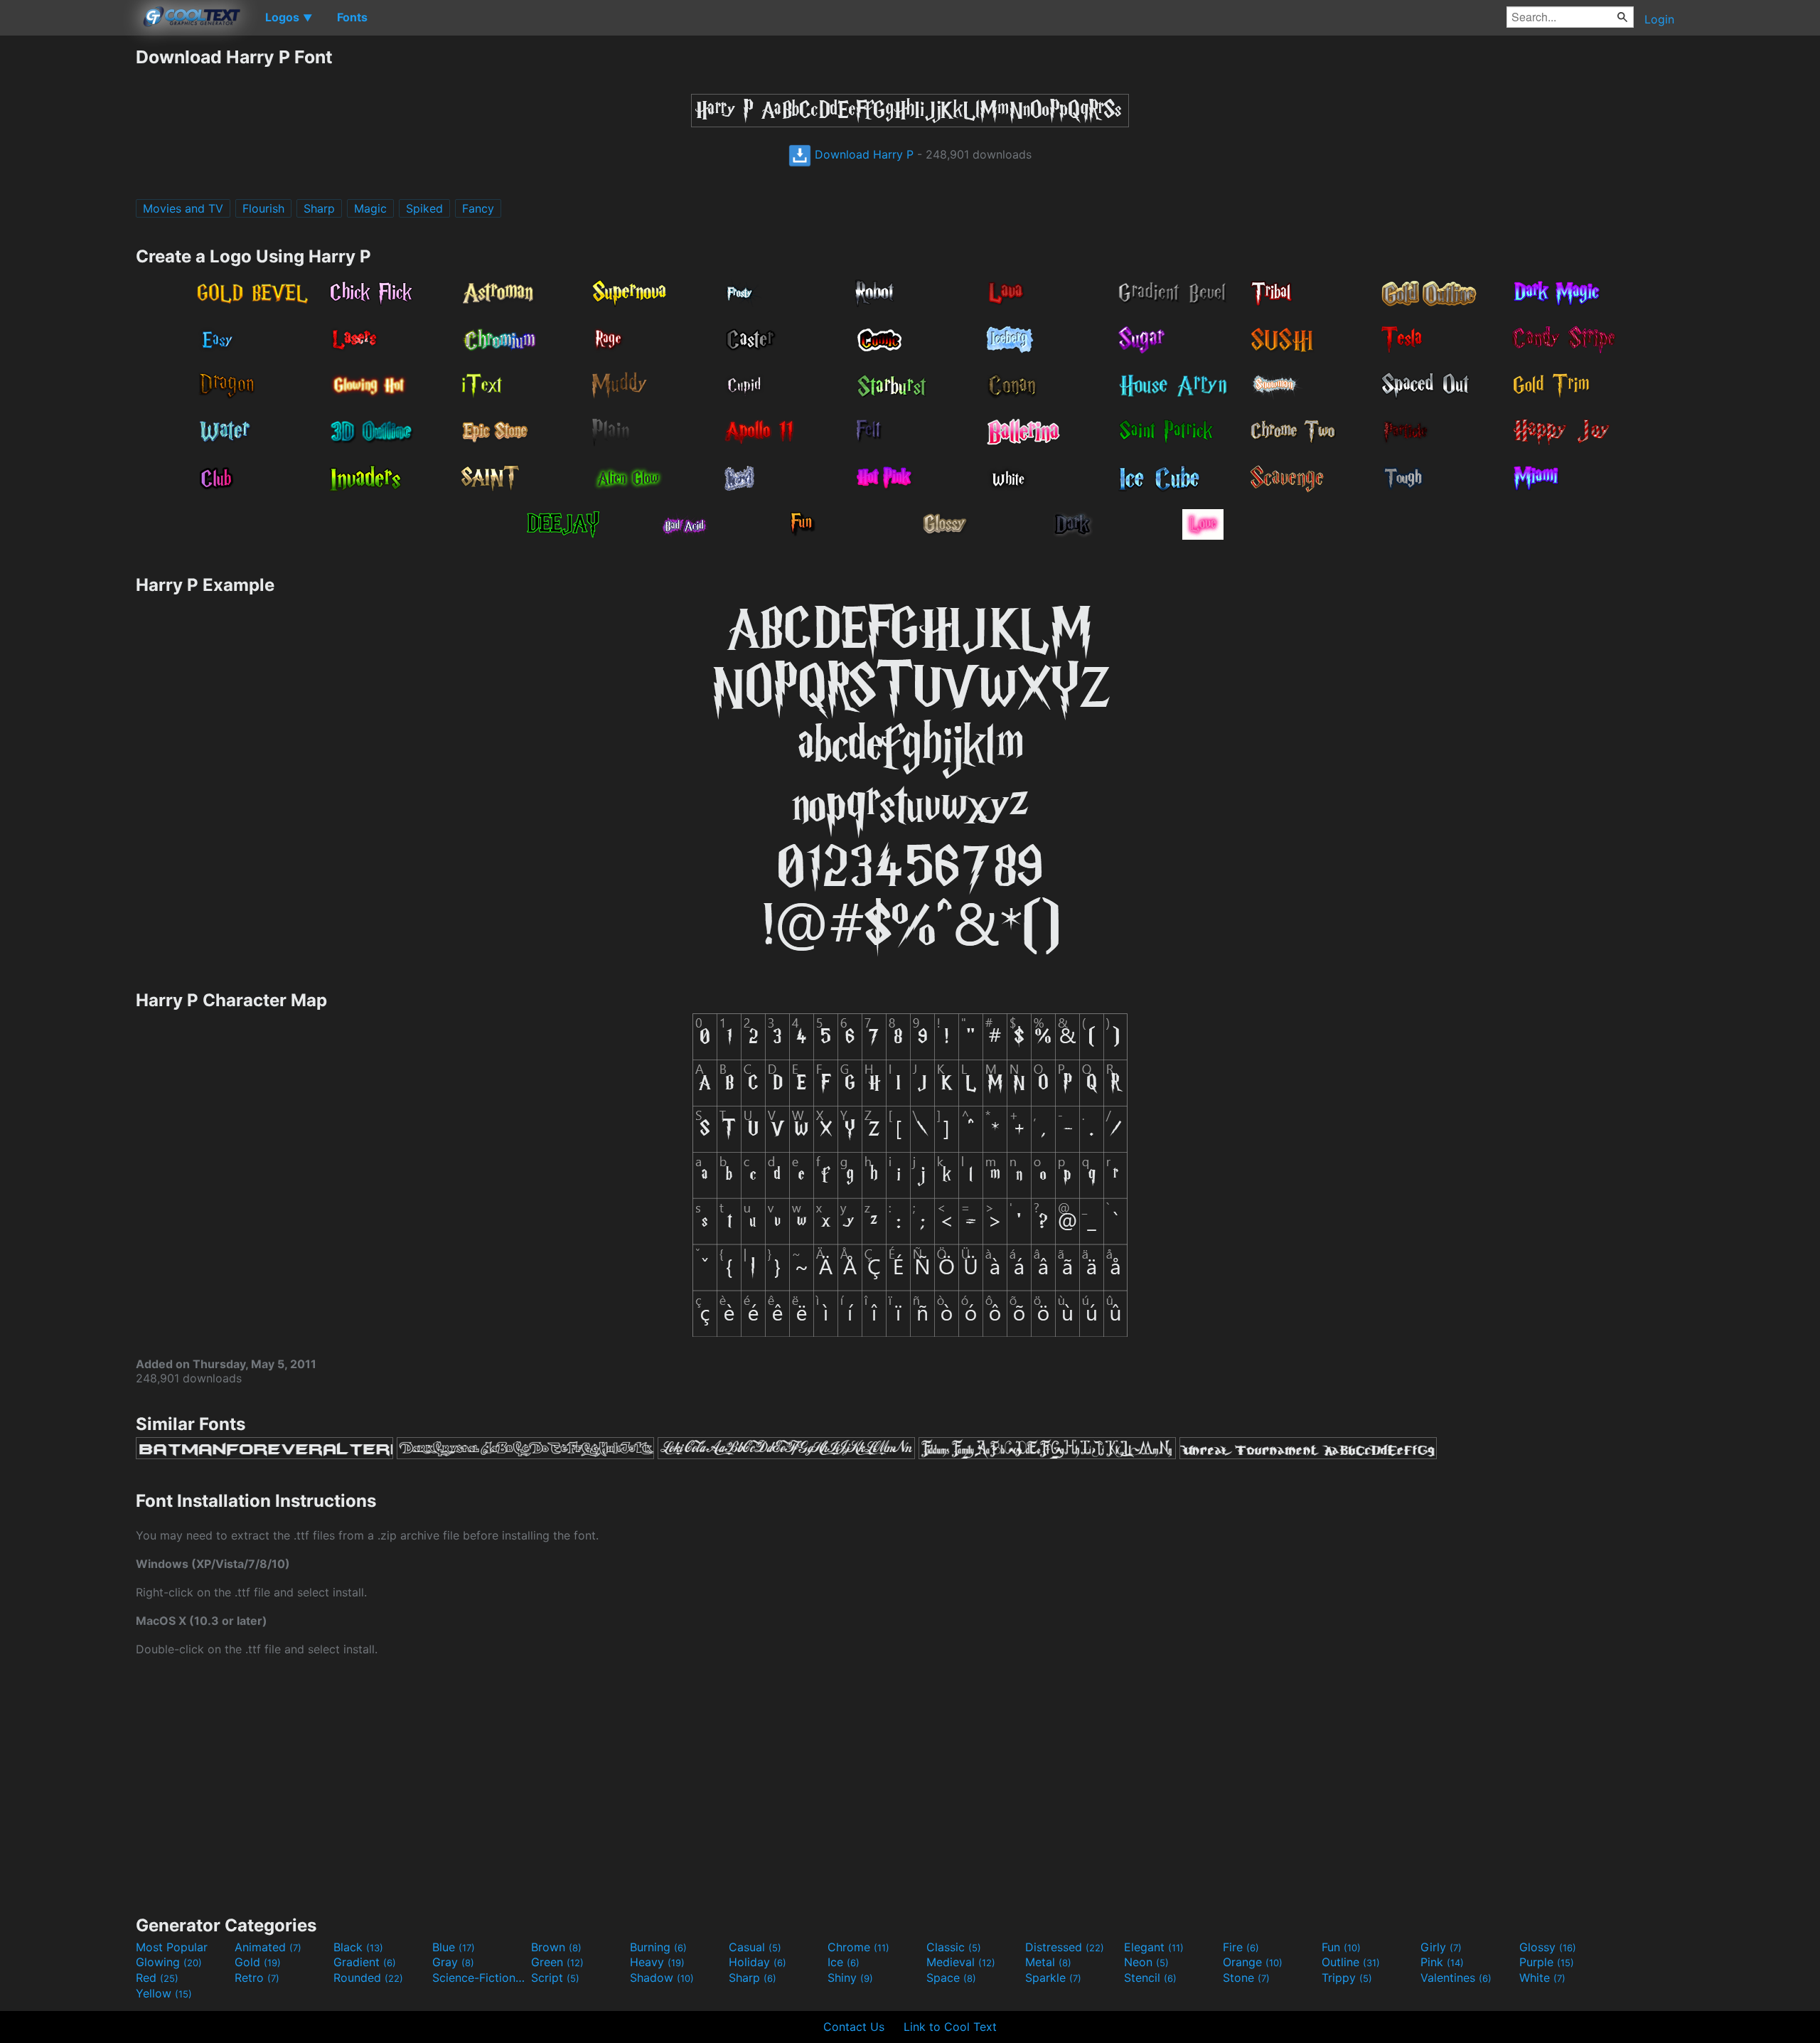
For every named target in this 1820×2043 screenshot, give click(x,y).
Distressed (1065, 1947)
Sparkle (1053, 1978)
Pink (1442, 1962)
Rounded (368, 1978)
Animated (268, 1947)
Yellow (164, 1993)
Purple (1547, 1962)
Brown (556, 1947)
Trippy (1347, 1978)
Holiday (758, 1962)
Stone (1246, 1978)
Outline (1351, 1962)
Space (951, 1978)
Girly (1441, 1947)
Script (555, 1978)
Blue (454, 1947)
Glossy (1548, 1947)
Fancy (478, 208)
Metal (1048, 1962)
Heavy (657, 1962)
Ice (844, 1962)
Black (358, 1947)
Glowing (169, 1962)
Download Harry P (862, 154)
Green (557, 1962)
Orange (1253, 1962)
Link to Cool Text (950, 2027)
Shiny (850, 1978)
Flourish (263, 208)
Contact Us (854, 2027)
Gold (258, 1962)
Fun (1341, 1947)
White (1542, 1978)
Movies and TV (183, 208)
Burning (658, 1947)
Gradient (365, 1962)
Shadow (662, 1978)
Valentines (1456, 1978)
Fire (1241, 1947)
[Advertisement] (68, 260)
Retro (257, 1978)
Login (1659, 19)
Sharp (319, 208)
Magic (370, 208)
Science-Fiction (480, 1978)
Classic (954, 1947)
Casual (755, 1947)
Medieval (961, 1962)
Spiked (424, 208)
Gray (453, 1962)
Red (157, 1978)
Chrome (858, 1947)
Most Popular (172, 1947)
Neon (1146, 1962)
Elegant (1154, 1947)
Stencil (1150, 1978)
